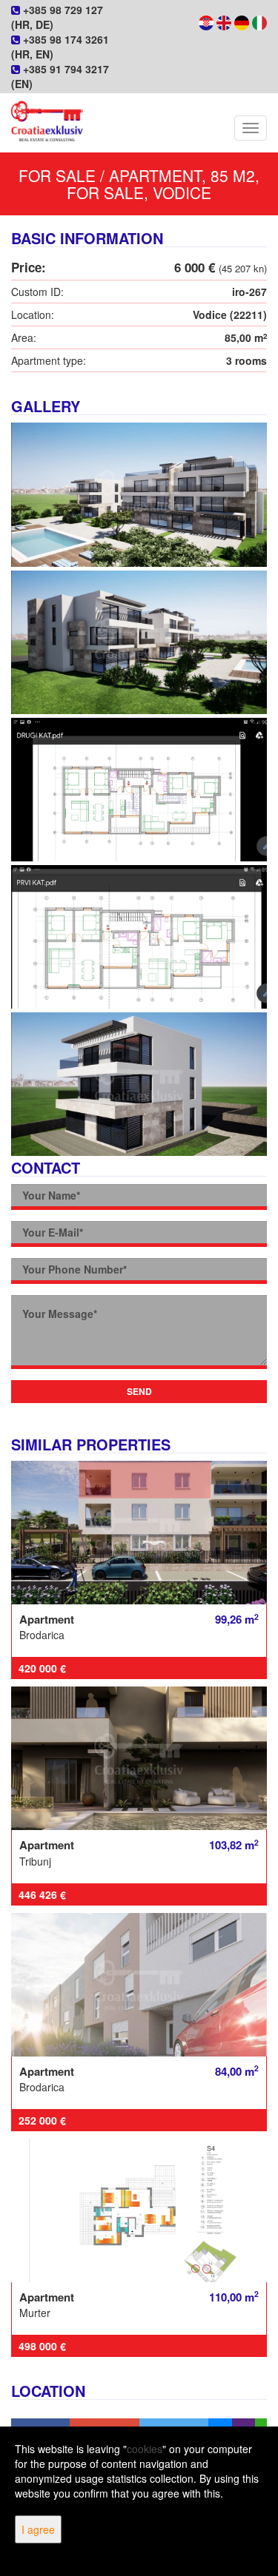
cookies (145, 2449)
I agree (38, 2529)
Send (139, 1391)
